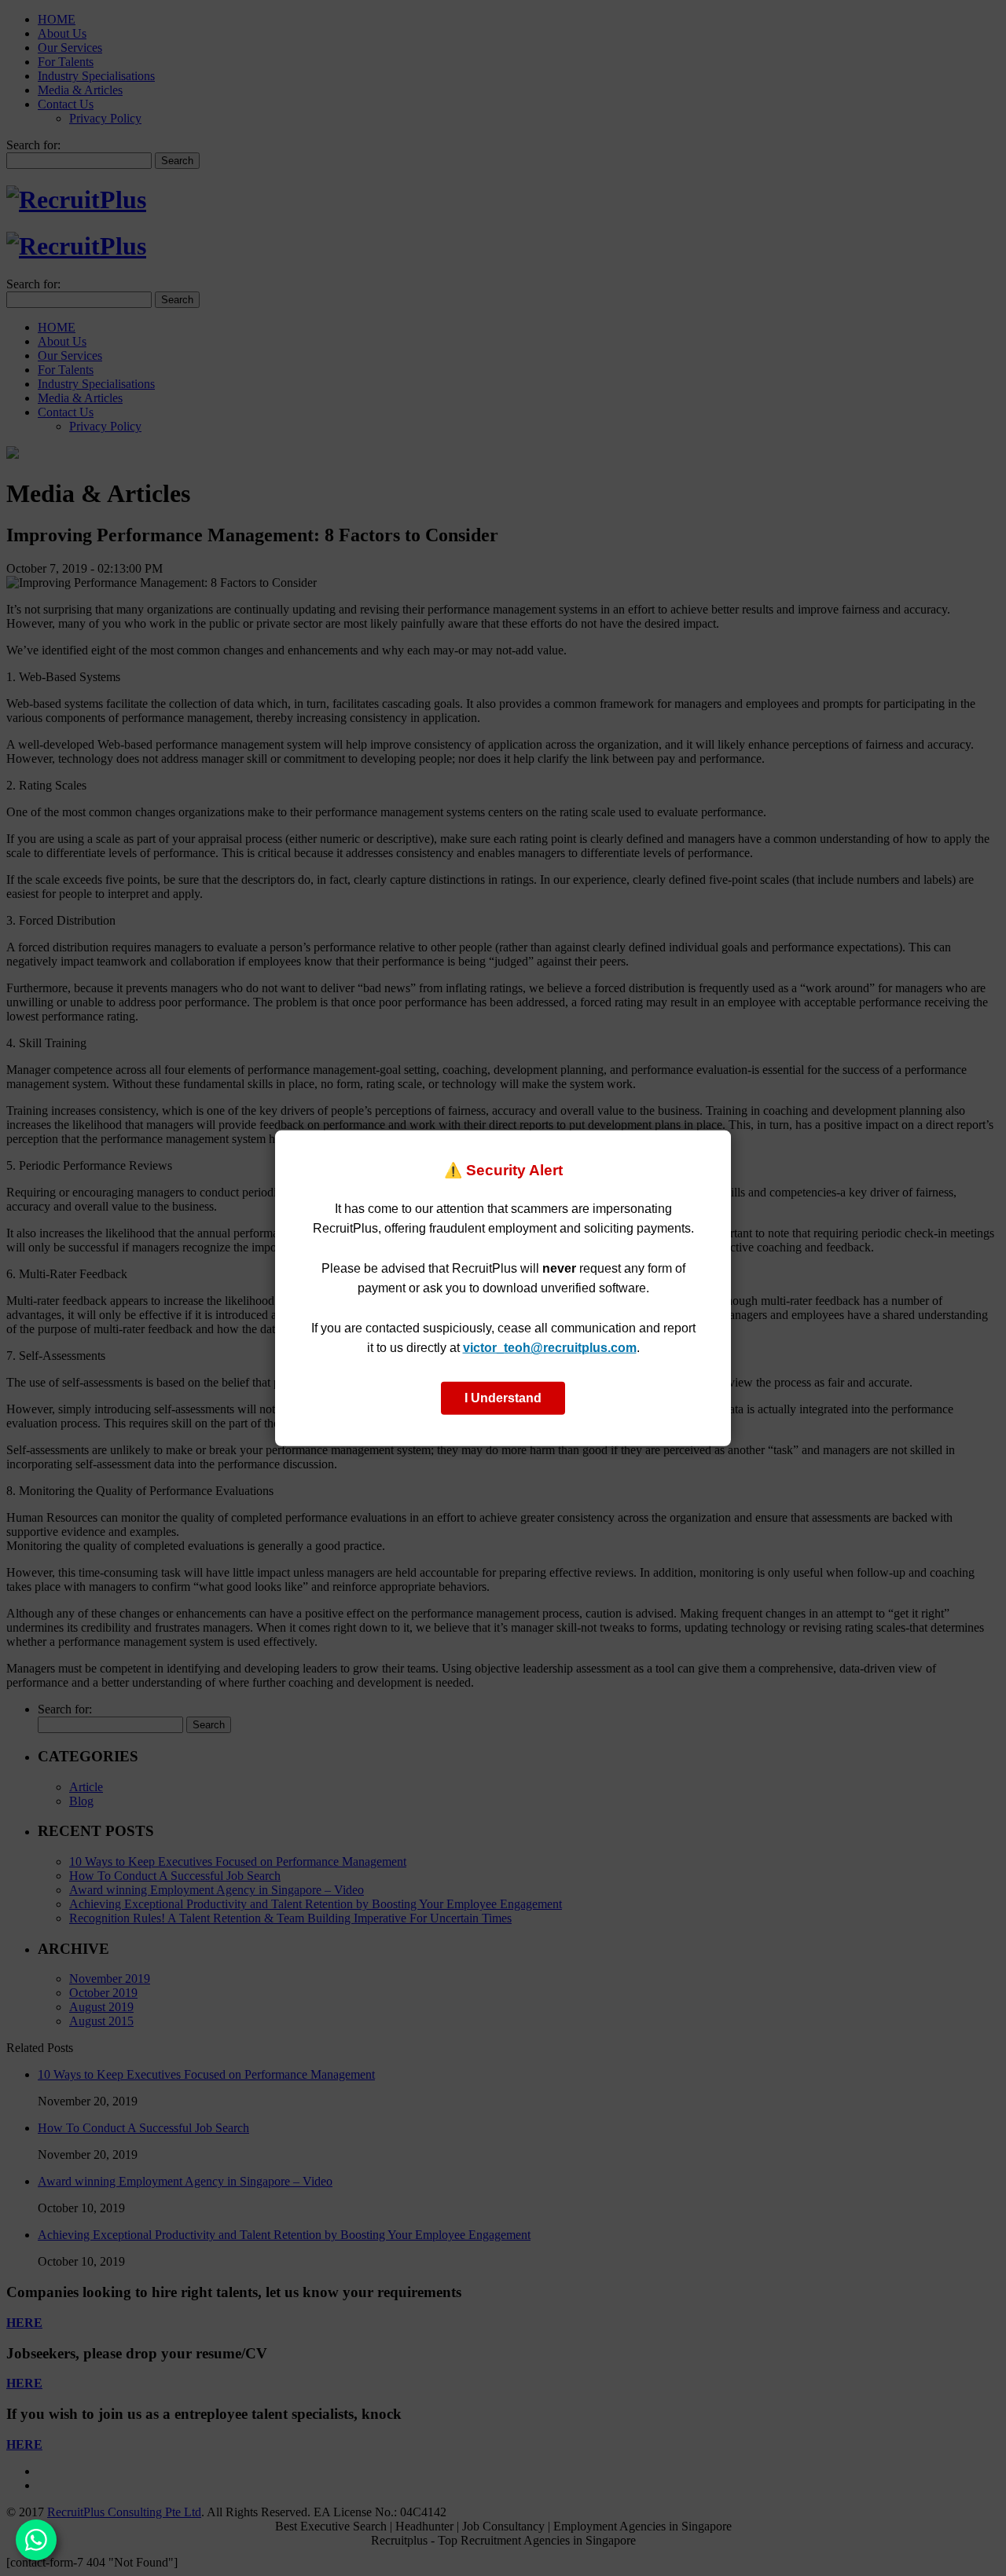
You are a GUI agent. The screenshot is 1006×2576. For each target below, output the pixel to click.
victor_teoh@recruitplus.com (550, 1348)
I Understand (503, 1398)
